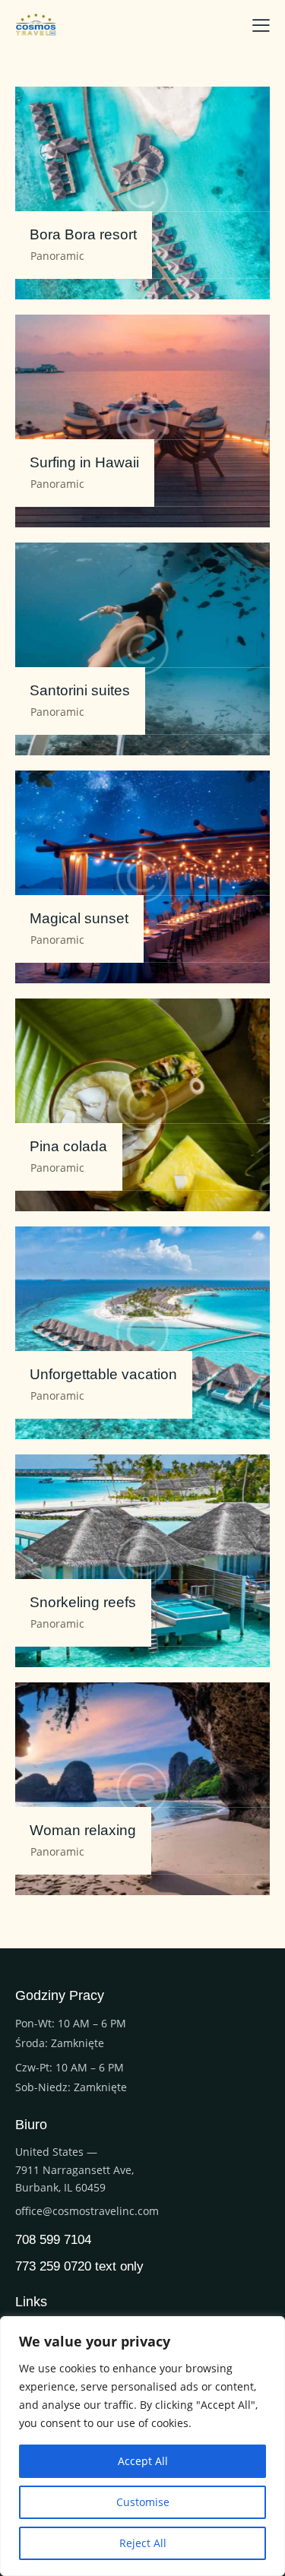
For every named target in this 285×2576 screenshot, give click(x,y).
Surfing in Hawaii (84, 462)
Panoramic (57, 256)
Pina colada (68, 1146)
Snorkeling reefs (83, 1602)
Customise (143, 2502)
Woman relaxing (83, 1830)
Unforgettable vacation (103, 1374)
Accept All (143, 2461)
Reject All (143, 2543)
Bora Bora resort (83, 234)
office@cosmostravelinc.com (87, 2211)
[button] (261, 24)
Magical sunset (79, 918)
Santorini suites (80, 690)
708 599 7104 (53, 2241)
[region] (142, 2446)
